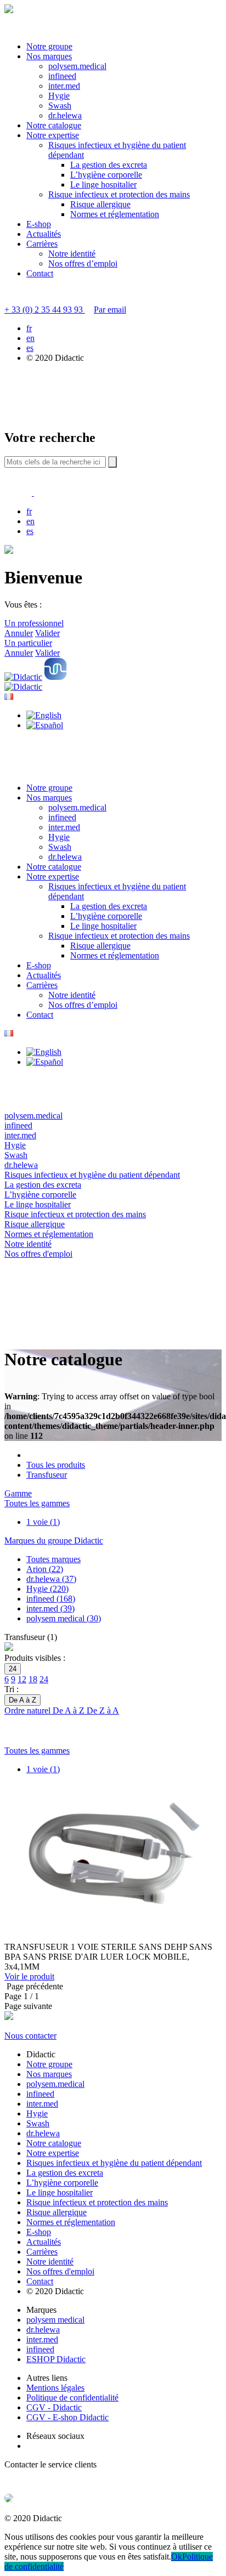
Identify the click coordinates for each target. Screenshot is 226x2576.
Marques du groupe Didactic (54, 1541)
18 (33, 1679)
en (30, 338)
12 (22, 1679)
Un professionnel (34, 623)
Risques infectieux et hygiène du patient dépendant (114, 2163)
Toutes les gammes (37, 1503)
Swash (60, 106)
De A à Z (70, 1710)
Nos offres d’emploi (83, 263)
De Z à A (103, 1710)
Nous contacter (30, 2036)
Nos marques (49, 56)
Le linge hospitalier (103, 185)
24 (44, 1679)
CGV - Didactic (54, 2407)
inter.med (64, 86)
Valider (47, 633)
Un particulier (28, 643)
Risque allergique (100, 204)
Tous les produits (56, 1465)
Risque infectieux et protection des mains (119, 194)
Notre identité (72, 254)
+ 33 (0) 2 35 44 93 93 (45, 310)
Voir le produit (29, 1976)
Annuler (19, 633)
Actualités (44, 234)
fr (29, 328)
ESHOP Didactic (56, 2359)
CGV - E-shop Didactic (67, 2417)
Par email (110, 310)
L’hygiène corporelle (106, 175)
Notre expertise (53, 135)
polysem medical (55, 2320)
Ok (177, 2557)
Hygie (59, 96)
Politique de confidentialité (72, 2398)
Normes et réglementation (115, 214)
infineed (62, 76)
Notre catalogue (54, 125)
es (30, 348)
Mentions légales (55, 2388)
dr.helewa (65, 115)
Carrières (42, 244)
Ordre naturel (29, 1710)
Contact (40, 273)
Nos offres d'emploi (60, 2271)
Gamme (18, 1493)
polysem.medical (77, 66)
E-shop (39, 224)
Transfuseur (47, 1475)
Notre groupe (49, 46)
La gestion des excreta (109, 165)
